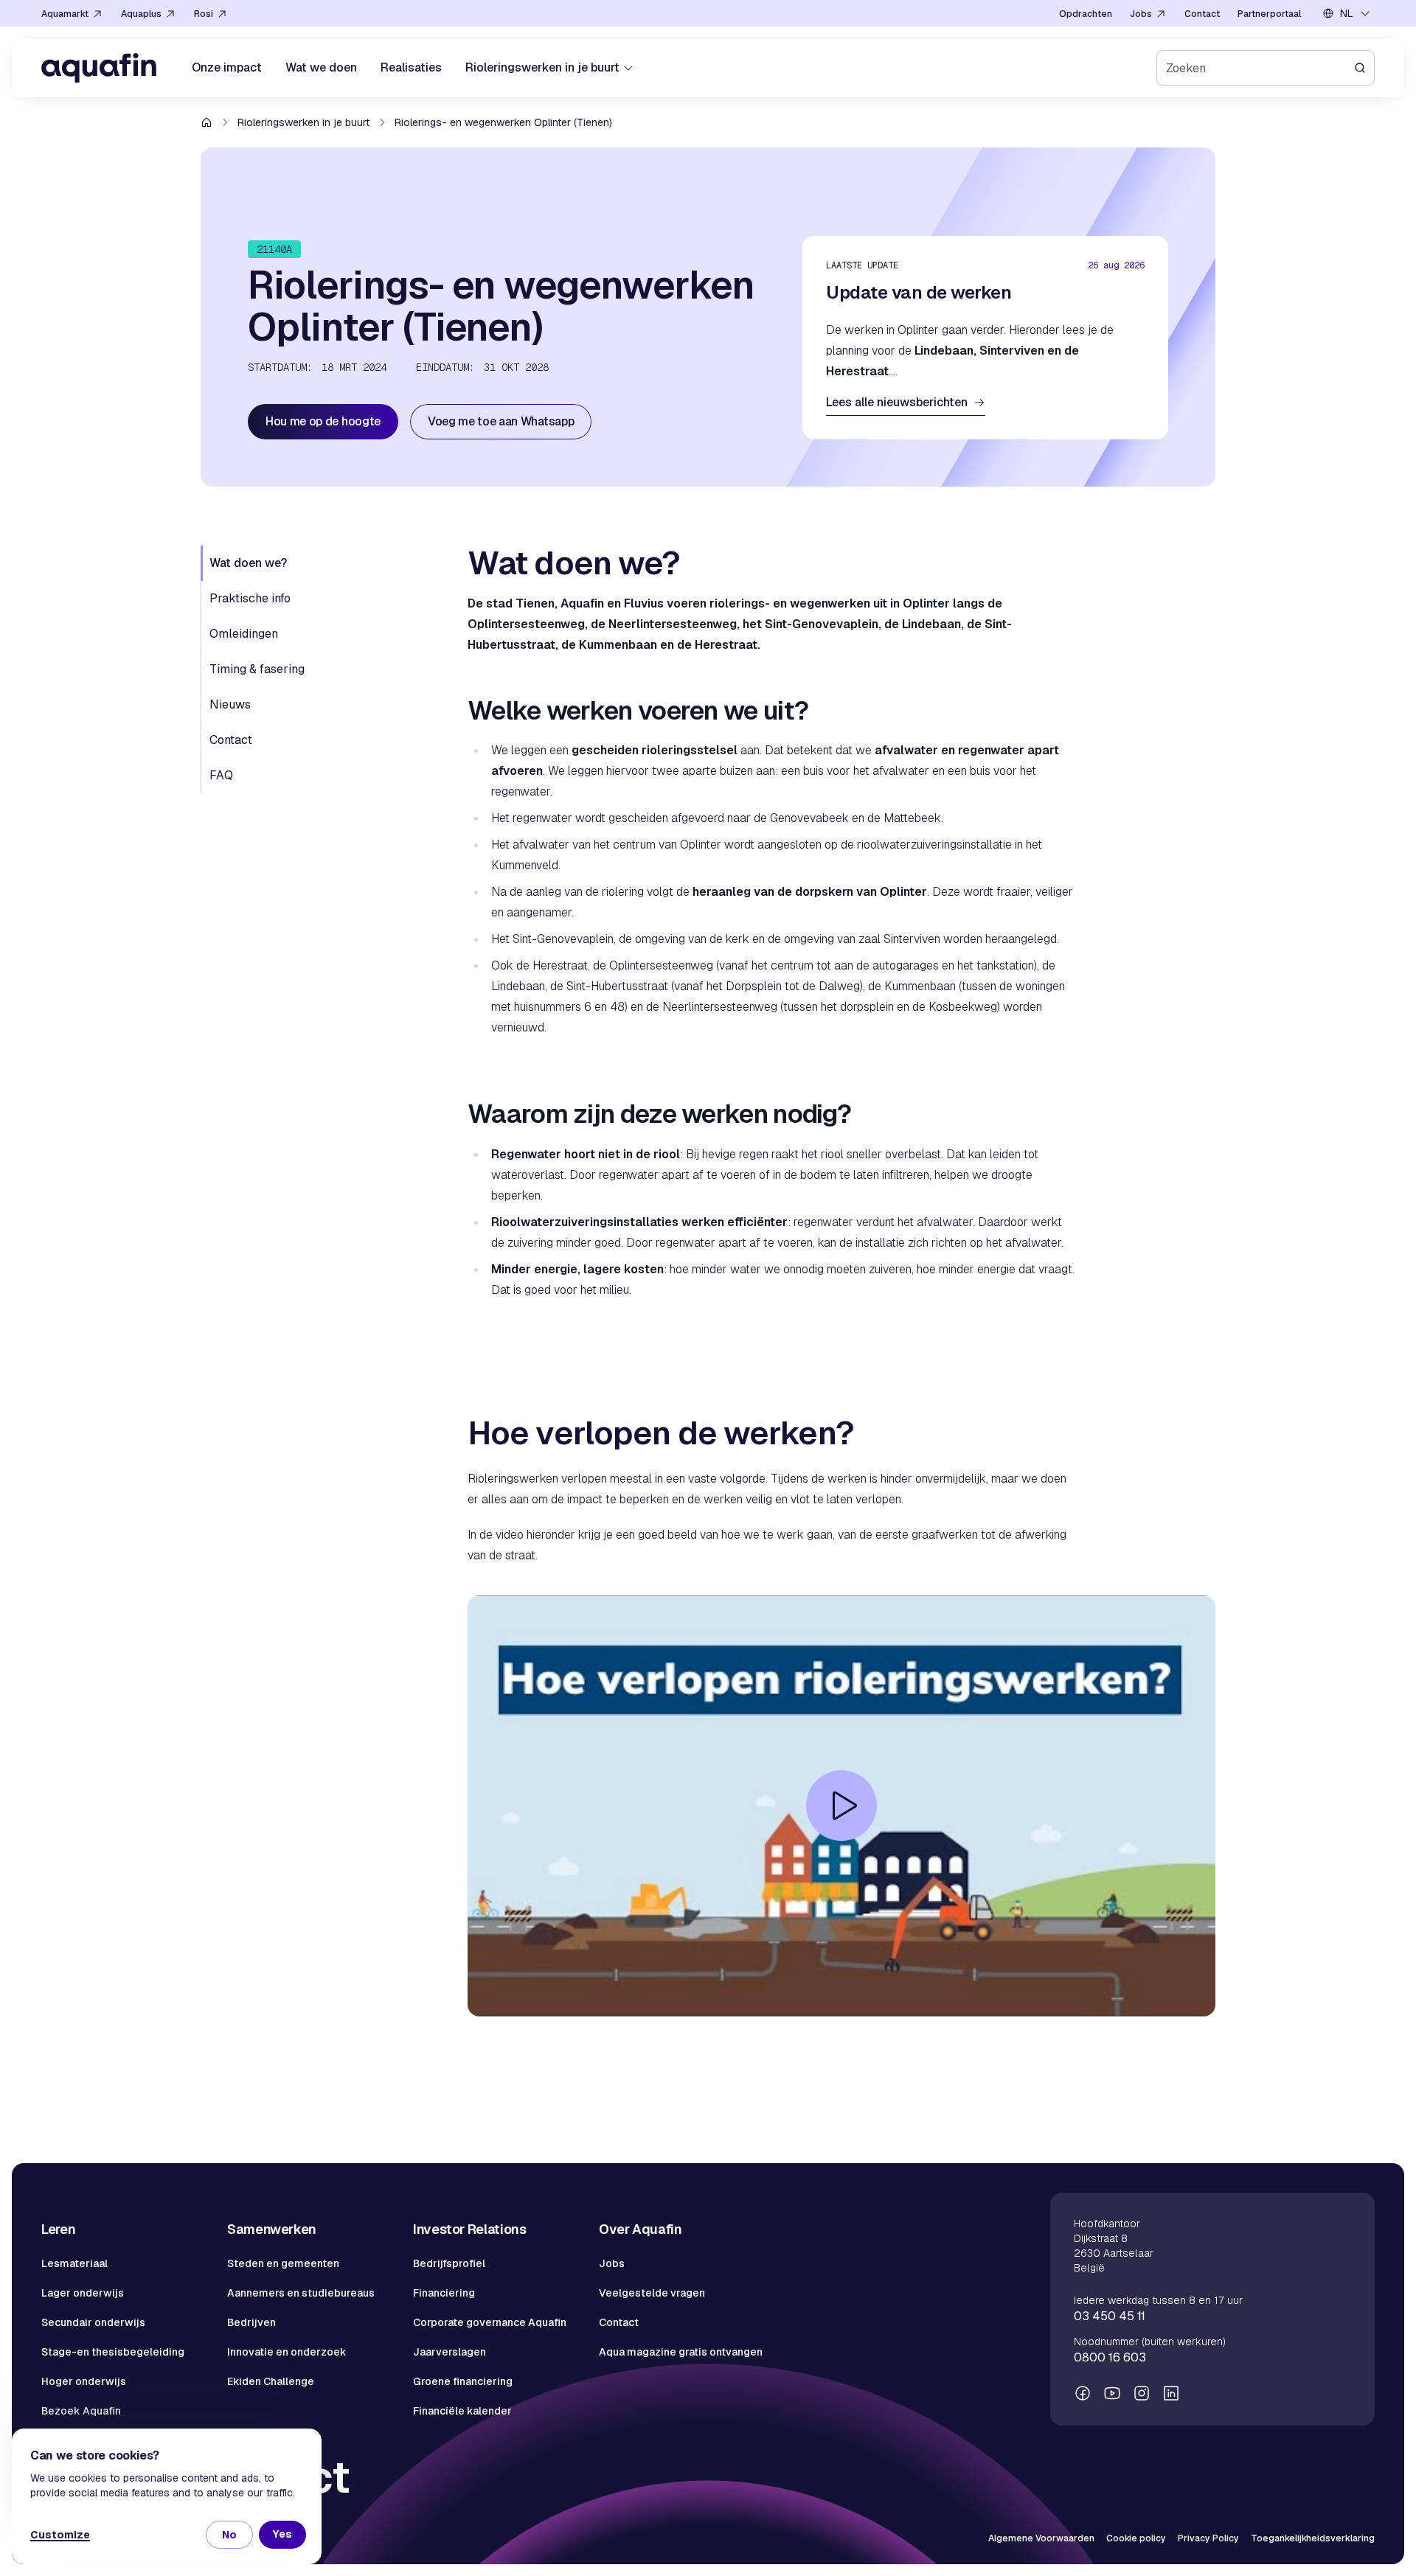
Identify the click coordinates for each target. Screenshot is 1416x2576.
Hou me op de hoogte (323, 421)
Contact (619, 2322)
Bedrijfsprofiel (449, 2263)
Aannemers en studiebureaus (301, 2293)
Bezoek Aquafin (81, 2411)
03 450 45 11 (1110, 2316)
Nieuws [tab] (230, 704)
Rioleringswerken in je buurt (303, 122)
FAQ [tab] (221, 775)
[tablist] (325, 669)
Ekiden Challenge (271, 2381)
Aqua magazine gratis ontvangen (681, 2352)
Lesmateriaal (74, 2263)
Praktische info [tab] (250, 598)
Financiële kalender (462, 2411)
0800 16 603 (1110, 2357)
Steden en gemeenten (283, 2263)
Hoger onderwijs (84, 2381)
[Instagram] (1142, 2393)
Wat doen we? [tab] (248, 563)
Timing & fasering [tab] (257, 669)
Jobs (612, 2263)
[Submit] (1364, 68)
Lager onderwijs (83, 2293)
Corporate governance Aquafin (490, 2322)
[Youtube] (1112, 2393)
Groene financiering (463, 2381)
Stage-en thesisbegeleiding (113, 2352)
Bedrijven (251, 2322)
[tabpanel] (841, 1319)
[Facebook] (1083, 2393)
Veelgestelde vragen (652, 2293)
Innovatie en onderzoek (287, 2352)
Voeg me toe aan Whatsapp (501, 421)
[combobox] (1347, 13)
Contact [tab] (231, 740)
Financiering (444, 2293)
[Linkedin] (1171, 2393)
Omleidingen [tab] (244, 634)
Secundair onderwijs (93, 2322)
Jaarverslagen (450, 2352)
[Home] (99, 68)
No (229, 2535)
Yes (282, 2534)
